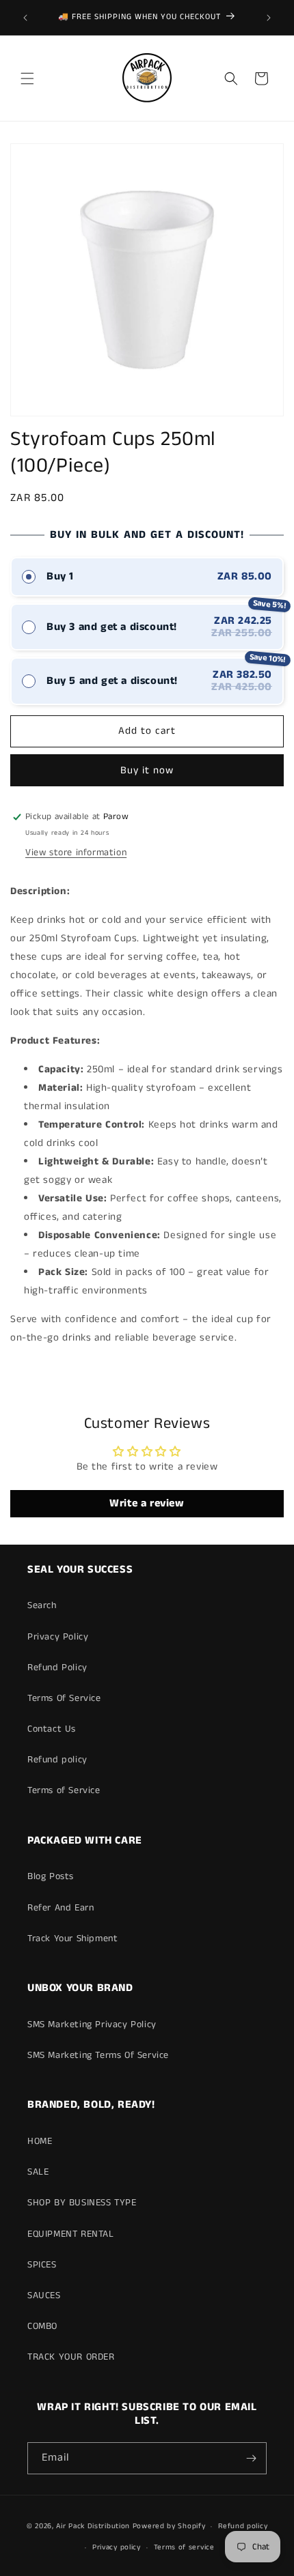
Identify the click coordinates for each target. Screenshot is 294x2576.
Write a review (147, 1503)
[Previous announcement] (25, 18)
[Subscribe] (251, 2458)
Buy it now (147, 770)
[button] (27, 78)
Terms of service (184, 2547)
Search (42, 1605)
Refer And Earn (61, 1908)
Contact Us (52, 1729)
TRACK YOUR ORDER (71, 2357)
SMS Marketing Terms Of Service (98, 2055)
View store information (76, 853)
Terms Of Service (64, 1698)
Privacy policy (117, 2547)
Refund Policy (57, 1668)
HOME (40, 2141)
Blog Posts (51, 1876)
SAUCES (44, 2295)
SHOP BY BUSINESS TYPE (82, 2203)
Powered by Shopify (169, 2526)
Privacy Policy (58, 1637)
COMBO (42, 2326)
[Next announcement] (269, 18)
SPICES (42, 2265)
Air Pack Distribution (93, 2526)
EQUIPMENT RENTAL (71, 2234)
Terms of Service (64, 1790)
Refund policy (57, 1760)
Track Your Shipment (72, 1938)
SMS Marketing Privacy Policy (92, 2024)
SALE (38, 2172)
